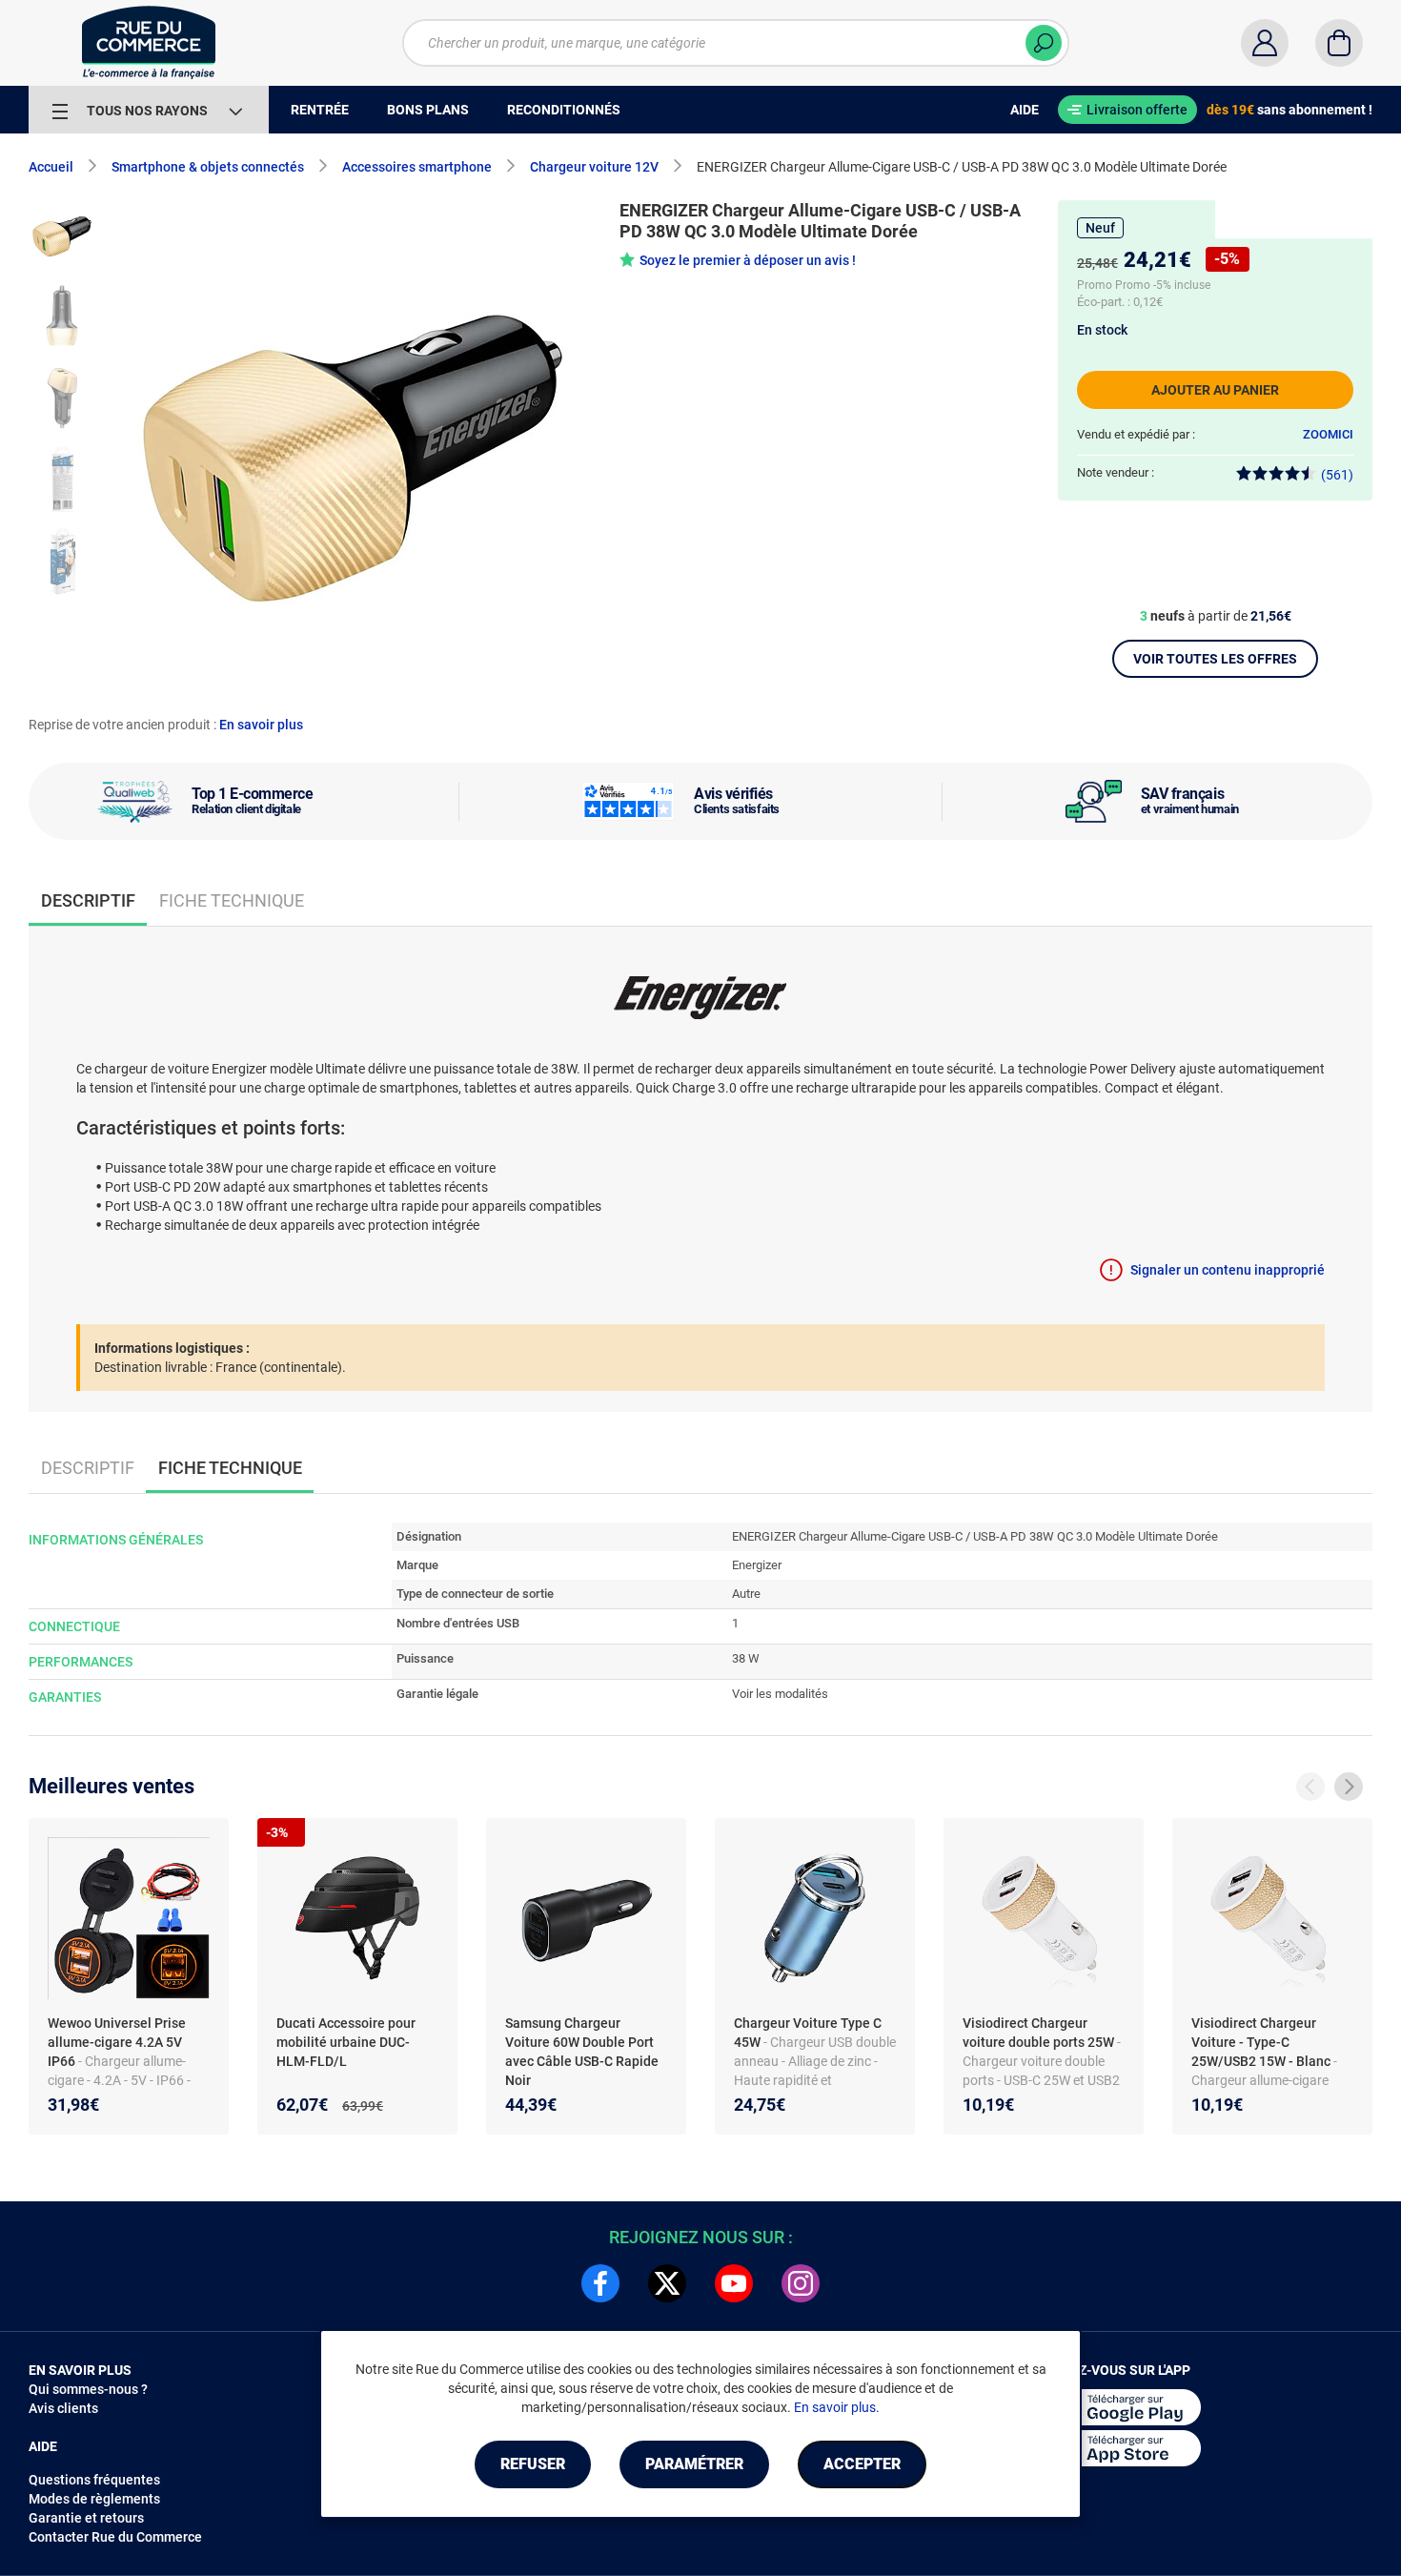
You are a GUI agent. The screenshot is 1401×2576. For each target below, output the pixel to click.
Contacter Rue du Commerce (115, 2537)
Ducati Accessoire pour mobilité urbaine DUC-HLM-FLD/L (346, 2042)
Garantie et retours (86, 2518)
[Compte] (1265, 43)
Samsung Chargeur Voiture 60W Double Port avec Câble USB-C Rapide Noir (582, 2052)
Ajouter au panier (1215, 390)
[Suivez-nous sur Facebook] (600, 2283)
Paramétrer (694, 2464)
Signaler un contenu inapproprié (1228, 1270)
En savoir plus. (837, 2407)
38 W (746, 1658)
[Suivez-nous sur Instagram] (801, 2283)
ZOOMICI (1328, 434)
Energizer (757, 1565)
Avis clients (63, 2408)
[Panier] (1339, 43)
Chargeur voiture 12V (594, 167)
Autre (746, 1594)
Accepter (862, 2464)
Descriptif (88, 1468)
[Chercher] (1044, 43)
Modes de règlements (94, 2499)
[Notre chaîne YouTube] (734, 2283)
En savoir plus (261, 725)
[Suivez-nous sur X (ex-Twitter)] (667, 2283)
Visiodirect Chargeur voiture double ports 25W (1040, 2033)
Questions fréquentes (94, 2480)
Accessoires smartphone (417, 167)
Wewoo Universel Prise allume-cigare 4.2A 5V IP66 (117, 2042)
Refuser (533, 2464)
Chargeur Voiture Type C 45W (808, 2033)
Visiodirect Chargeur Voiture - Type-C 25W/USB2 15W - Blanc (1262, 2042)
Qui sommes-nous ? (88, 2389)
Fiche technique (232, 900)
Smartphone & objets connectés (208, 167)
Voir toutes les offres (1215, 659)
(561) (1337, 475)
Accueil (51, 167)
